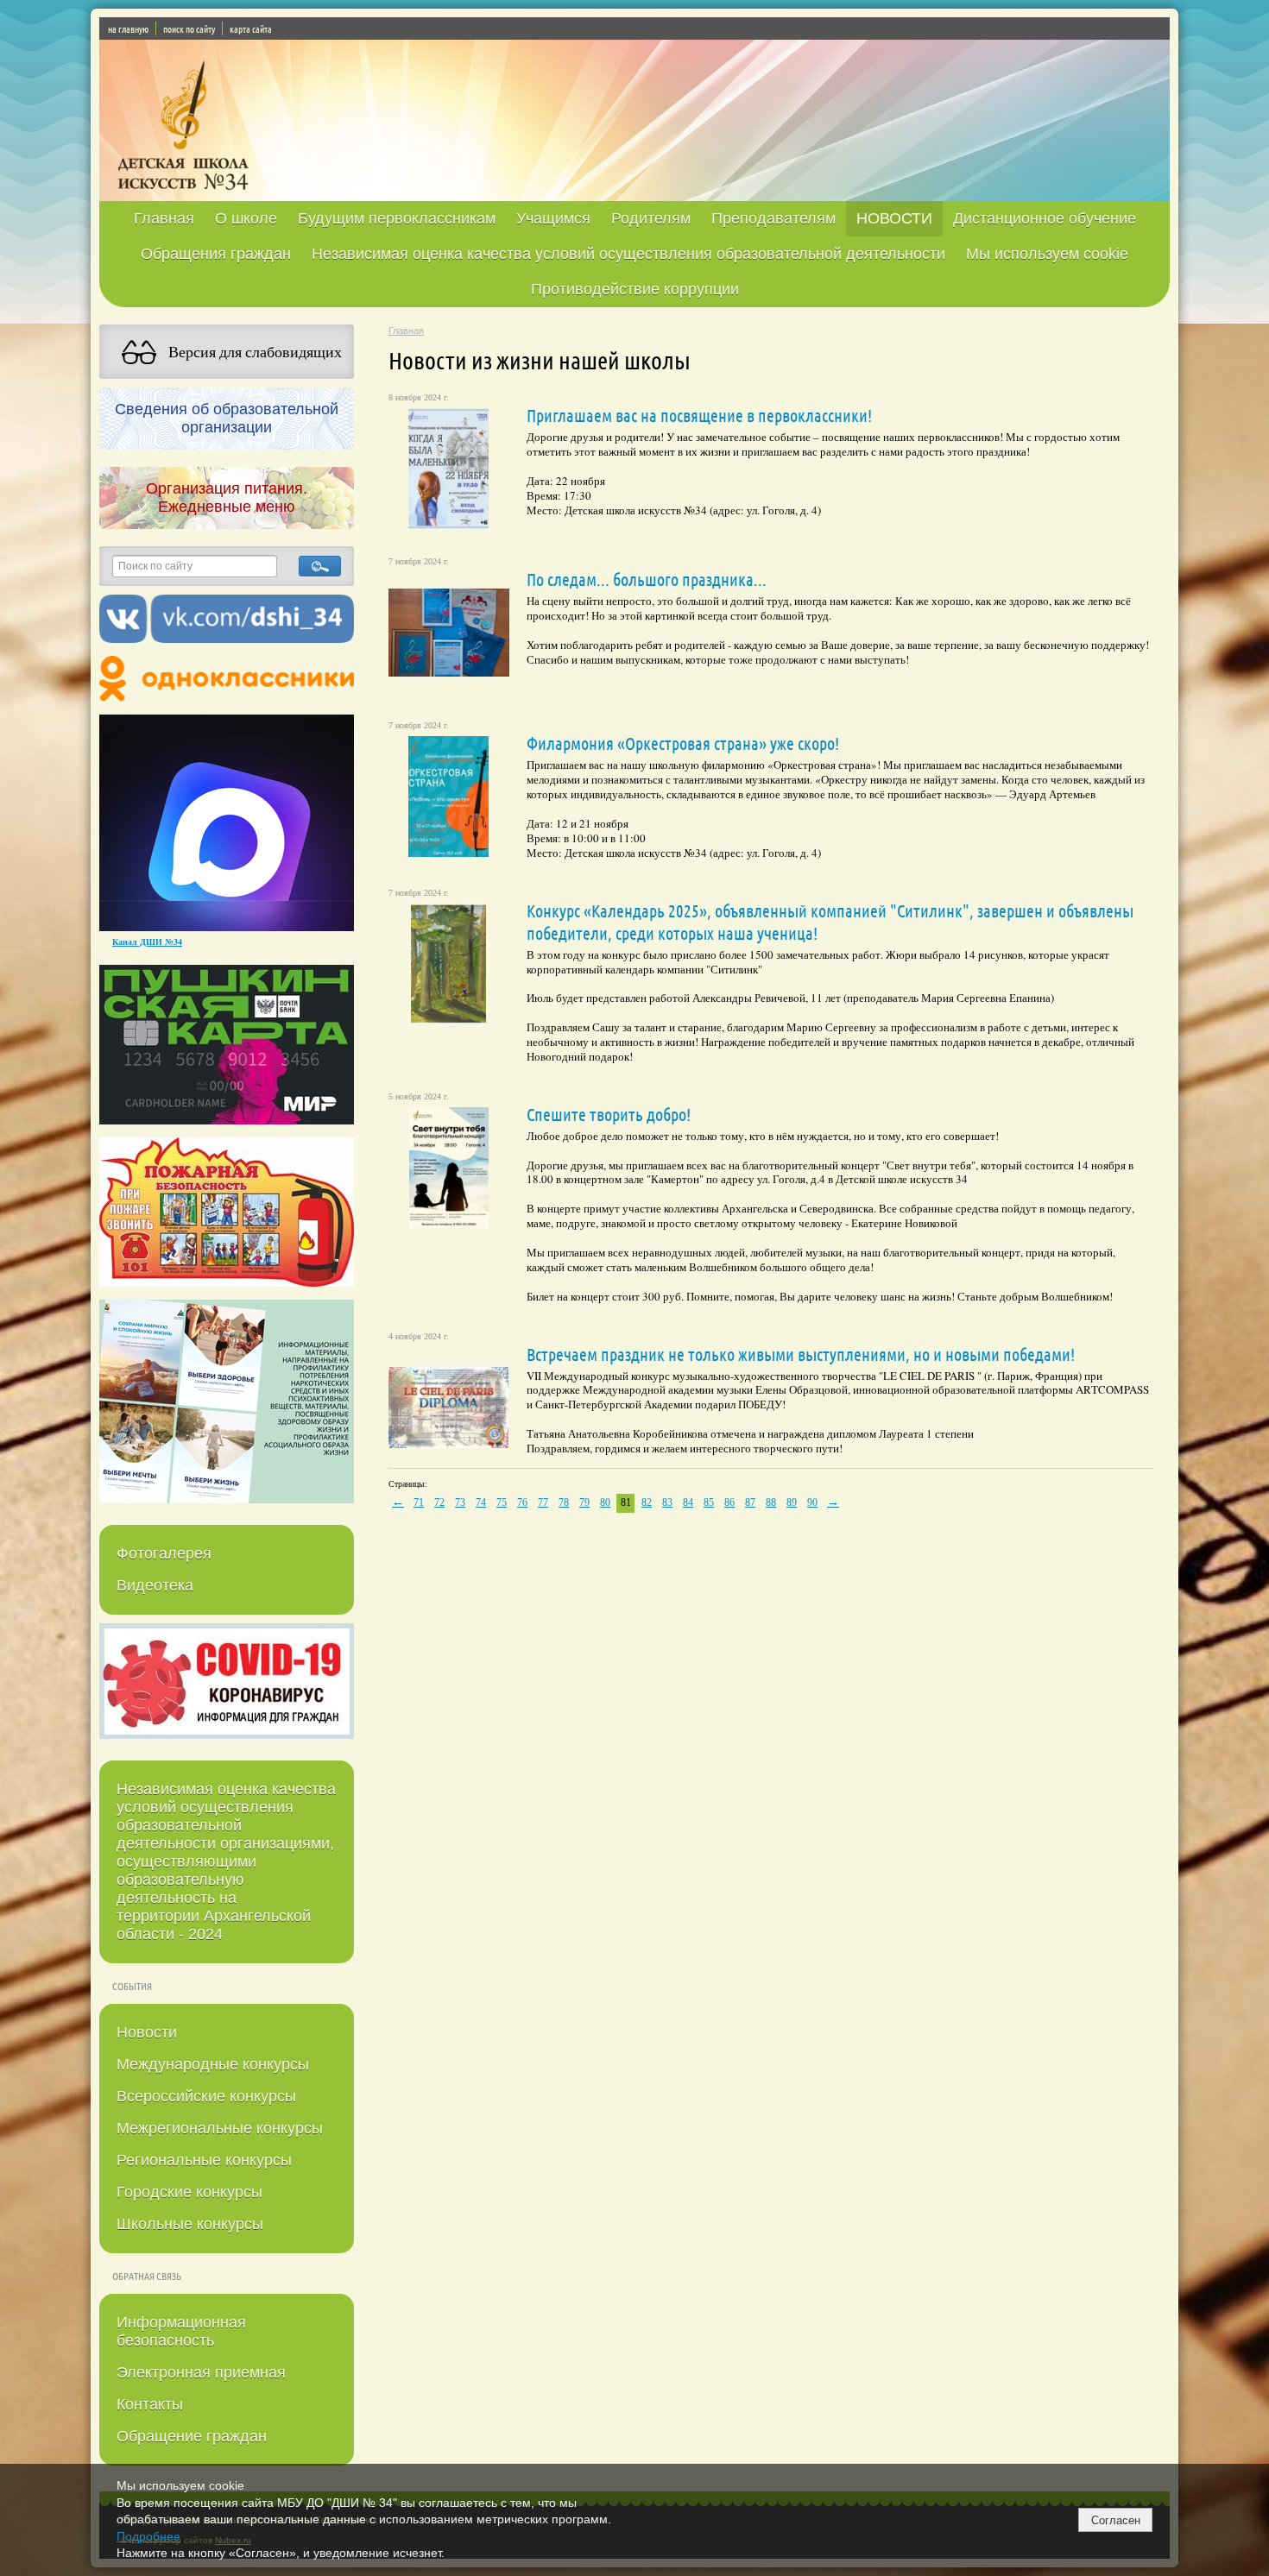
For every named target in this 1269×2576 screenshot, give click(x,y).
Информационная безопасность (181, 2331)
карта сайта (251, 28)
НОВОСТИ (894, 218)
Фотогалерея (164, 1553)
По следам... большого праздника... (647, 579)
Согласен (1116, 2520)
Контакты (150, 2404)
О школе (246, 218)
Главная (164, 218)
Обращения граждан (216, 254)
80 (605, 1502)
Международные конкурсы (213, 2064)
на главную (128, 28)
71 (419, 1502)
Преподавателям (773, 218)
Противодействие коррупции (635, 289)
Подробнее (148, 2536)
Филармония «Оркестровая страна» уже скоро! (683, 743)
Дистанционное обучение (1045, 218)
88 (771, 1502)
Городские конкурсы (189, 2192)
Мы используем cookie (1047, 254)
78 (564, 1502)
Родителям (651, 218)
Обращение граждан (192, 2436)
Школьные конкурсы (190, 2224)
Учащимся (553, 218)
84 (688, 1502)
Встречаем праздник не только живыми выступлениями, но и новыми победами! (801, 1354)
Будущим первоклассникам (397, 218)
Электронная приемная (201, 2372)
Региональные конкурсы (204, 2160)
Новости (147, 2032)
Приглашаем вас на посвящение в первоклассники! (699, 415)
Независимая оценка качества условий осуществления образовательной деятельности (628, 254)
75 (502, 1502)
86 (729, 1502)
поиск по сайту (189, 28)
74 (481, 1502)
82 (647, 1502)
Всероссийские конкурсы (206, 2096)
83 (667, 1502)
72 (439, 1502)
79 (584, 1502)
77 (543, 1502)
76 (522, 1502)
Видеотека (155, 1585)
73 (460, 1502)
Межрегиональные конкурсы (220, 2128)
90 (812, 1502)
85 (709, 1502)
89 (792, 1502)
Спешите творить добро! (609, 1114)
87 (750, 1502)
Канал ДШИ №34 (147, 942)
